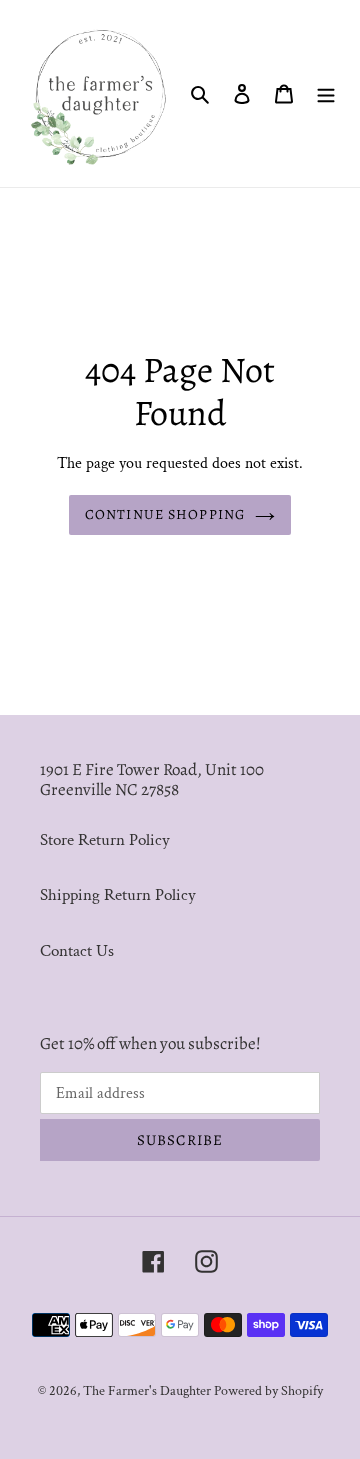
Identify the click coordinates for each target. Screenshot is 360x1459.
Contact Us (77, 951)
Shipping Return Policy (118, 895)
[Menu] (326, 94)
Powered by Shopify (268, 1391)
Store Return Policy (105, 840)
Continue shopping (165, 514)
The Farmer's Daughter (148, 1391)
